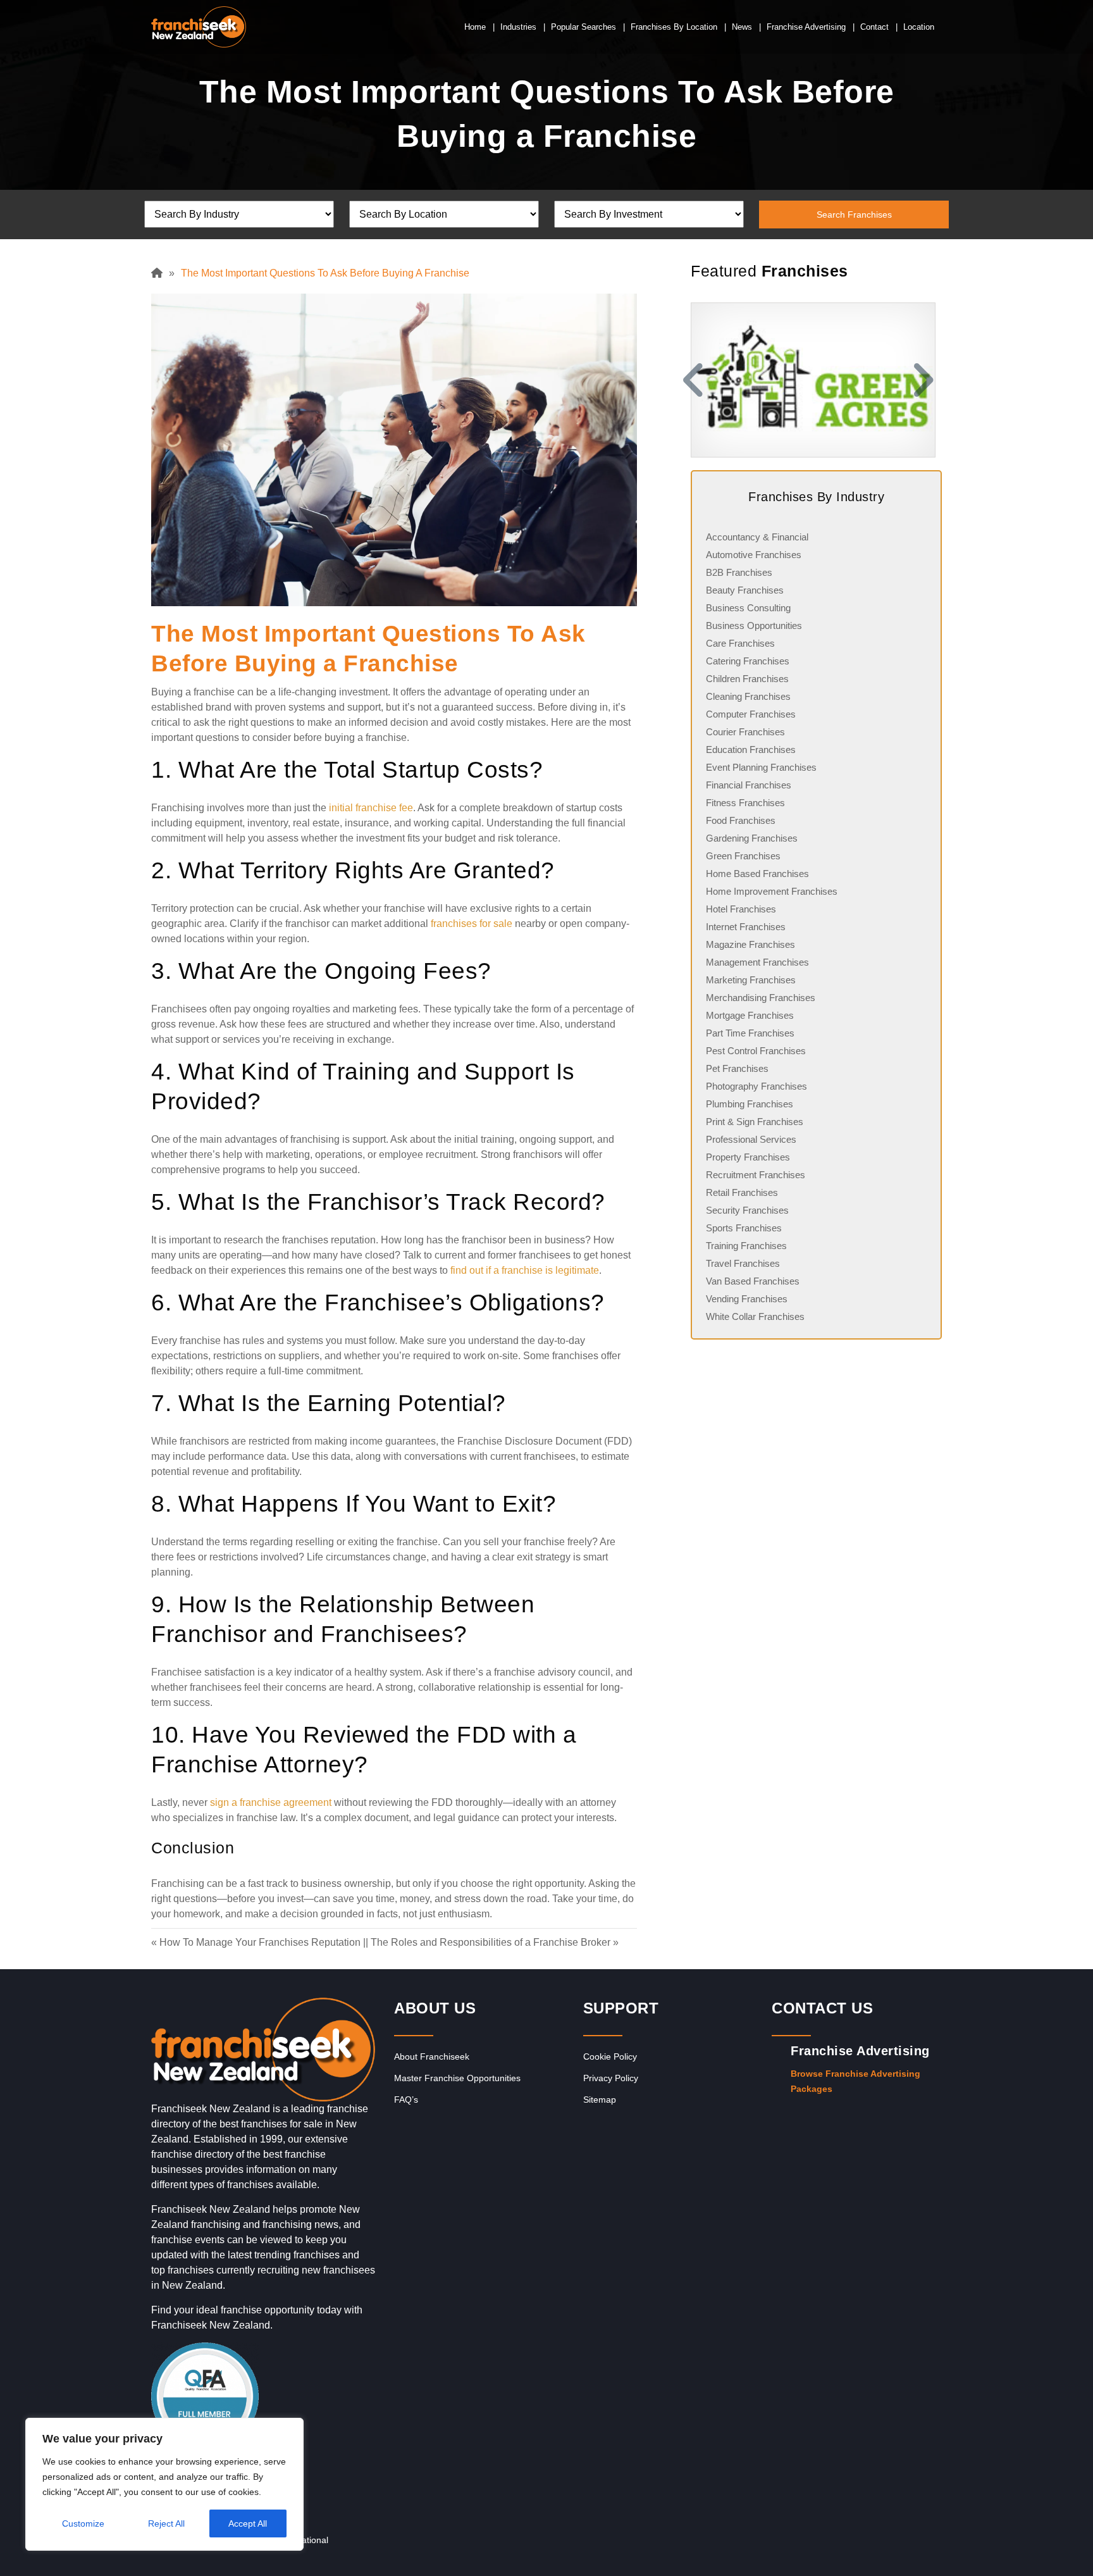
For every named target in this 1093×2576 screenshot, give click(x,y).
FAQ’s (406, 2100)
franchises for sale (472, 924)
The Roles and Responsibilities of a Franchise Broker (491, 1942)
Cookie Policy (610, 2056)
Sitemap (600, 2100)
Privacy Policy (611, 2078)
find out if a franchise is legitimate (525, 1270)
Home (475, 27)
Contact (874, 27)
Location (919, 27)
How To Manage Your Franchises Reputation (260, 1942)
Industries (518, 27)
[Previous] (691, 380)
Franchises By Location (674, 27)
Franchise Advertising (806, 27)
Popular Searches (584, 27)
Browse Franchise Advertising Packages (855, 2081)
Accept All (248, 2523)
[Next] (926, 380)
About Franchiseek (432, 2056)
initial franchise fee (371, 808)
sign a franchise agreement (271, 1802)
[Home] (160, 273)
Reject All (166, 2523)
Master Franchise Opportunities (457, 2078)
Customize (83, 2523)
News (742, 27)
